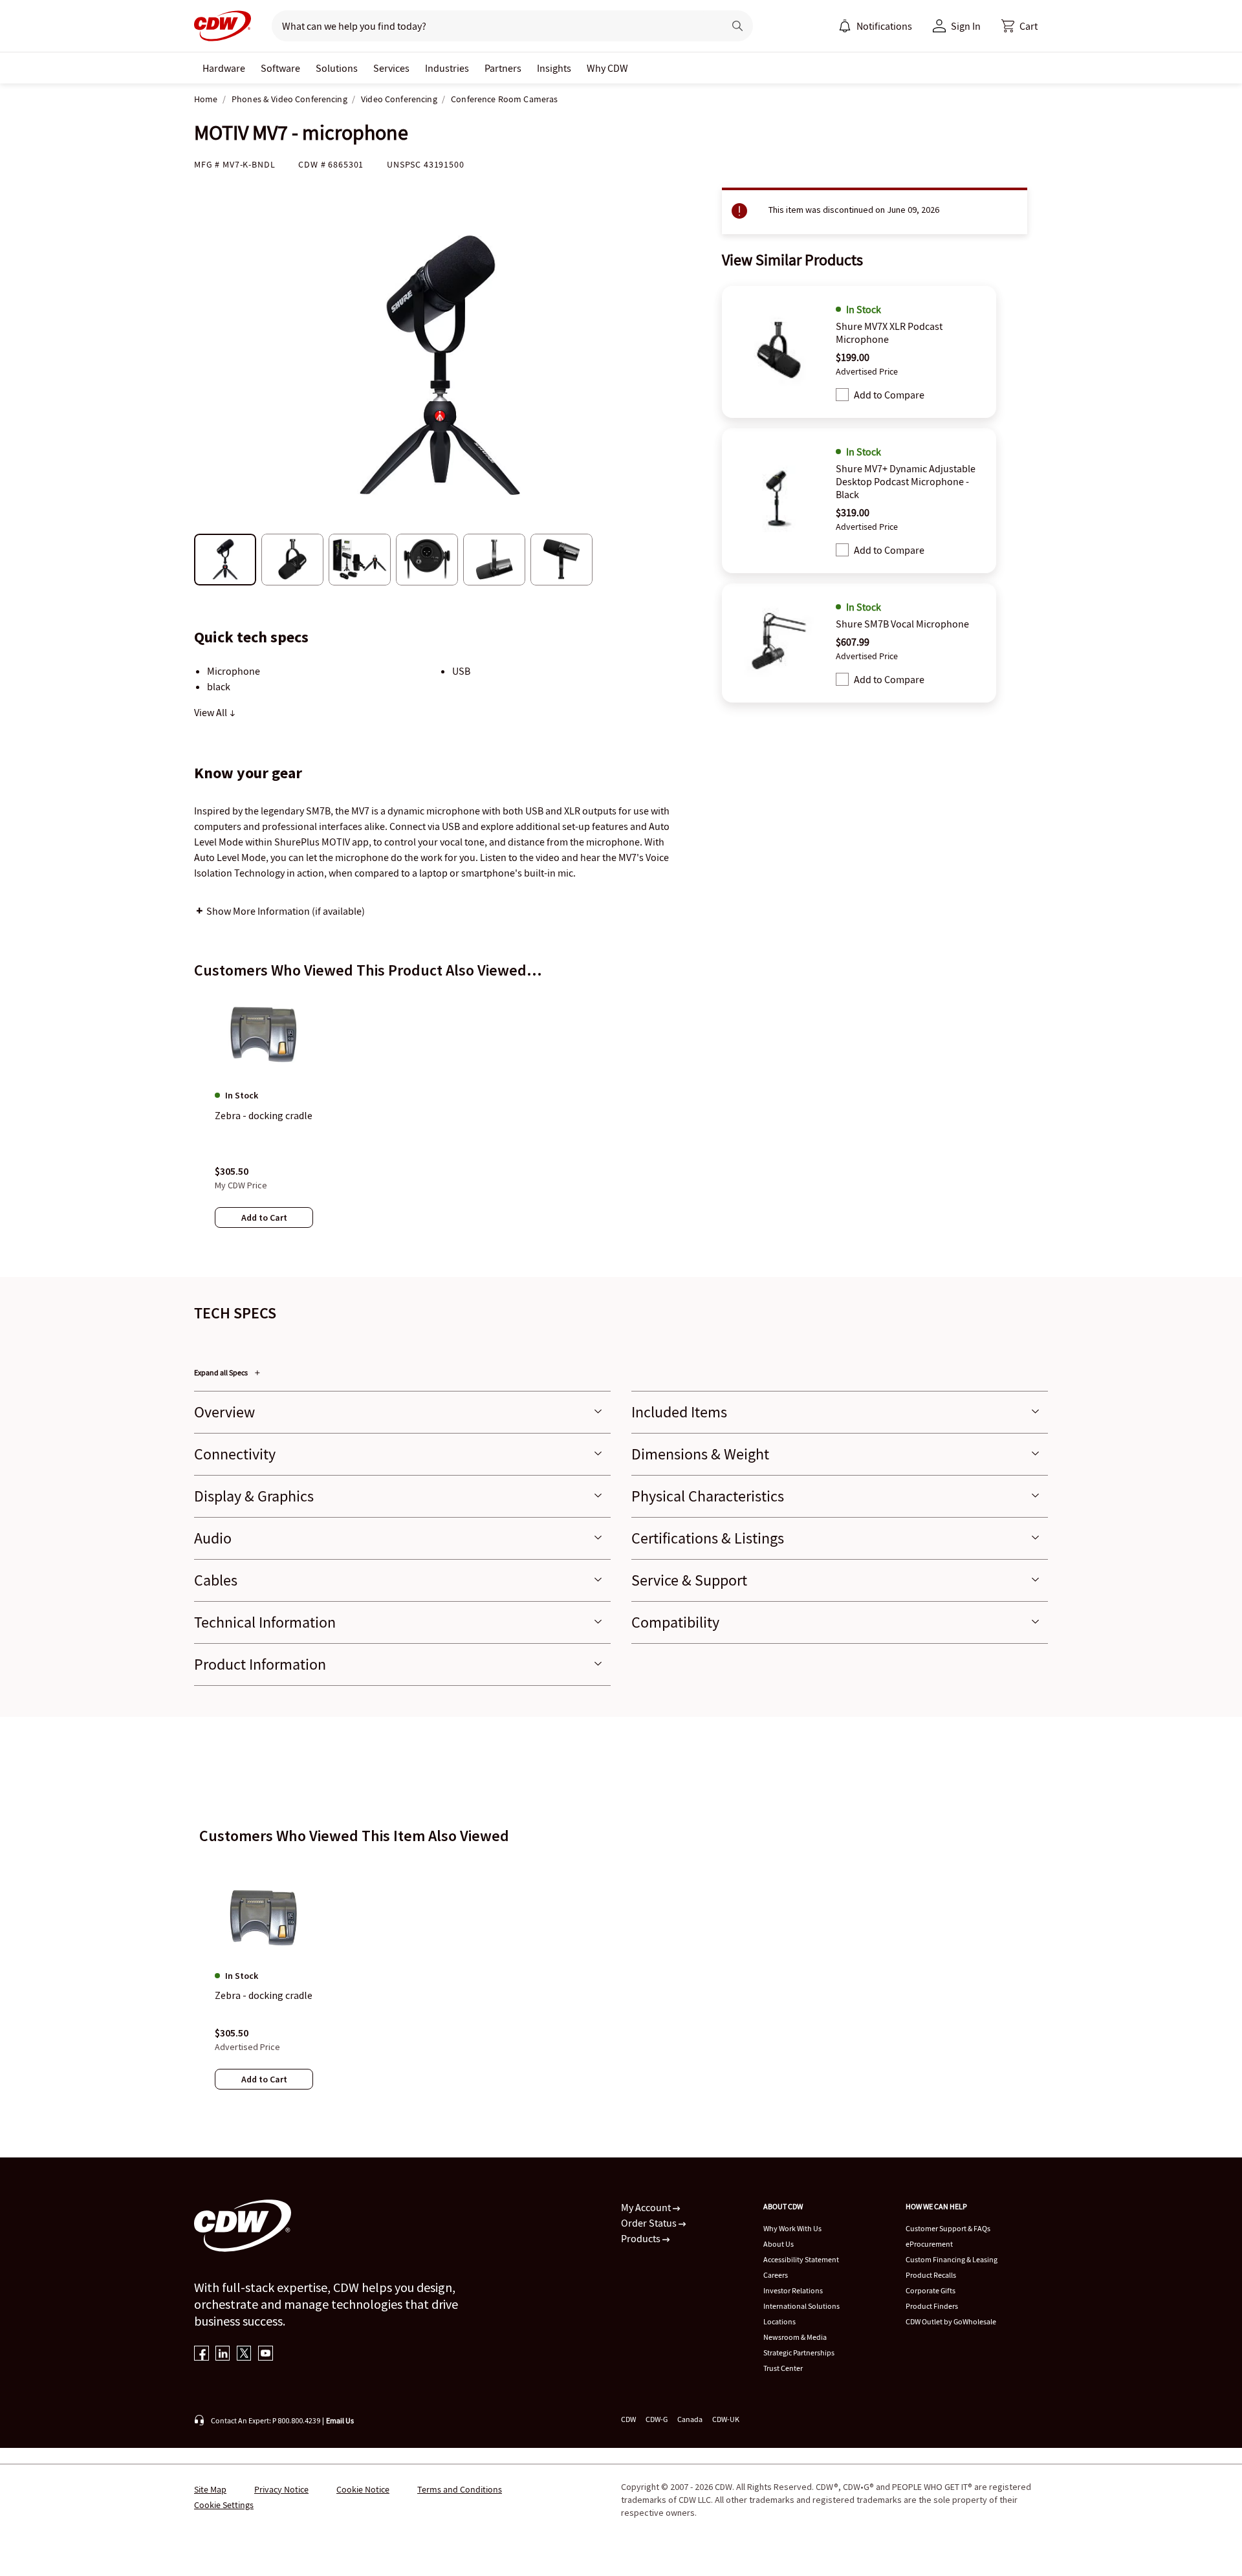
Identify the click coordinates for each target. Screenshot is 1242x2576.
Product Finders (932, 2306)
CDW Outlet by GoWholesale (951, 2321)
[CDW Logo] (223, 26)
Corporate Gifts (931, 2290)
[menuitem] (845, 26)
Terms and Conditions (460, 2489)
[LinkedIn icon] (223, 2354)
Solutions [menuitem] (337, 68)
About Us (779, 2244)
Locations (779, 2321)
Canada (690, 2419)
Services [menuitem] (391, 68)
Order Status (650, 2223)
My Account (647, 2207)
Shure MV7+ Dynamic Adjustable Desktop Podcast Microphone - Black (906, 481)
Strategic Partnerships (799, 2352)
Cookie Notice (363, 2489)
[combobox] (493, 26)
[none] (224, 68)
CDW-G (657, 2419)
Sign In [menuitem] (966, 26)
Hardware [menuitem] (224, 68)
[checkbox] (842, 395)
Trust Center (783, 2368)
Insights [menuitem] (554, 68)
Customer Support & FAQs (948, 2228)
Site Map (210, 2489)
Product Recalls (931, 2275)
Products (642, 2238)
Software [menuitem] (280, 68)
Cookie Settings (224, 2505)
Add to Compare (889, 395)
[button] (1019, 26)
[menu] (875, 26)
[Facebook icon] (202, 2354)
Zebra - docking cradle (264, 1996)
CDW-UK (726, 2419)
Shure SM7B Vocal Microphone (902, 624)
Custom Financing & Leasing (952, 2259)
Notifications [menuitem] (884, 26)
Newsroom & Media (795, 2337)
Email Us (340, 2420)
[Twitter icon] (244, 2354)
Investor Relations (793, 2290)
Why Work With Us (792, 2228)
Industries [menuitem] (447, 68)
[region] (621, 1122)
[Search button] (737, 26)
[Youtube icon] (266, 2354)
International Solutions (801, 2306)
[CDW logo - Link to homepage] (223, 26)
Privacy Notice (281, 2489)
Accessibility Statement (801, 2259)
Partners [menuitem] (503, 68)
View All (212, 712)
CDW (628, 2419)
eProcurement (929, 2244)
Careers (776, 2275)
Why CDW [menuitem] (607, 68)
